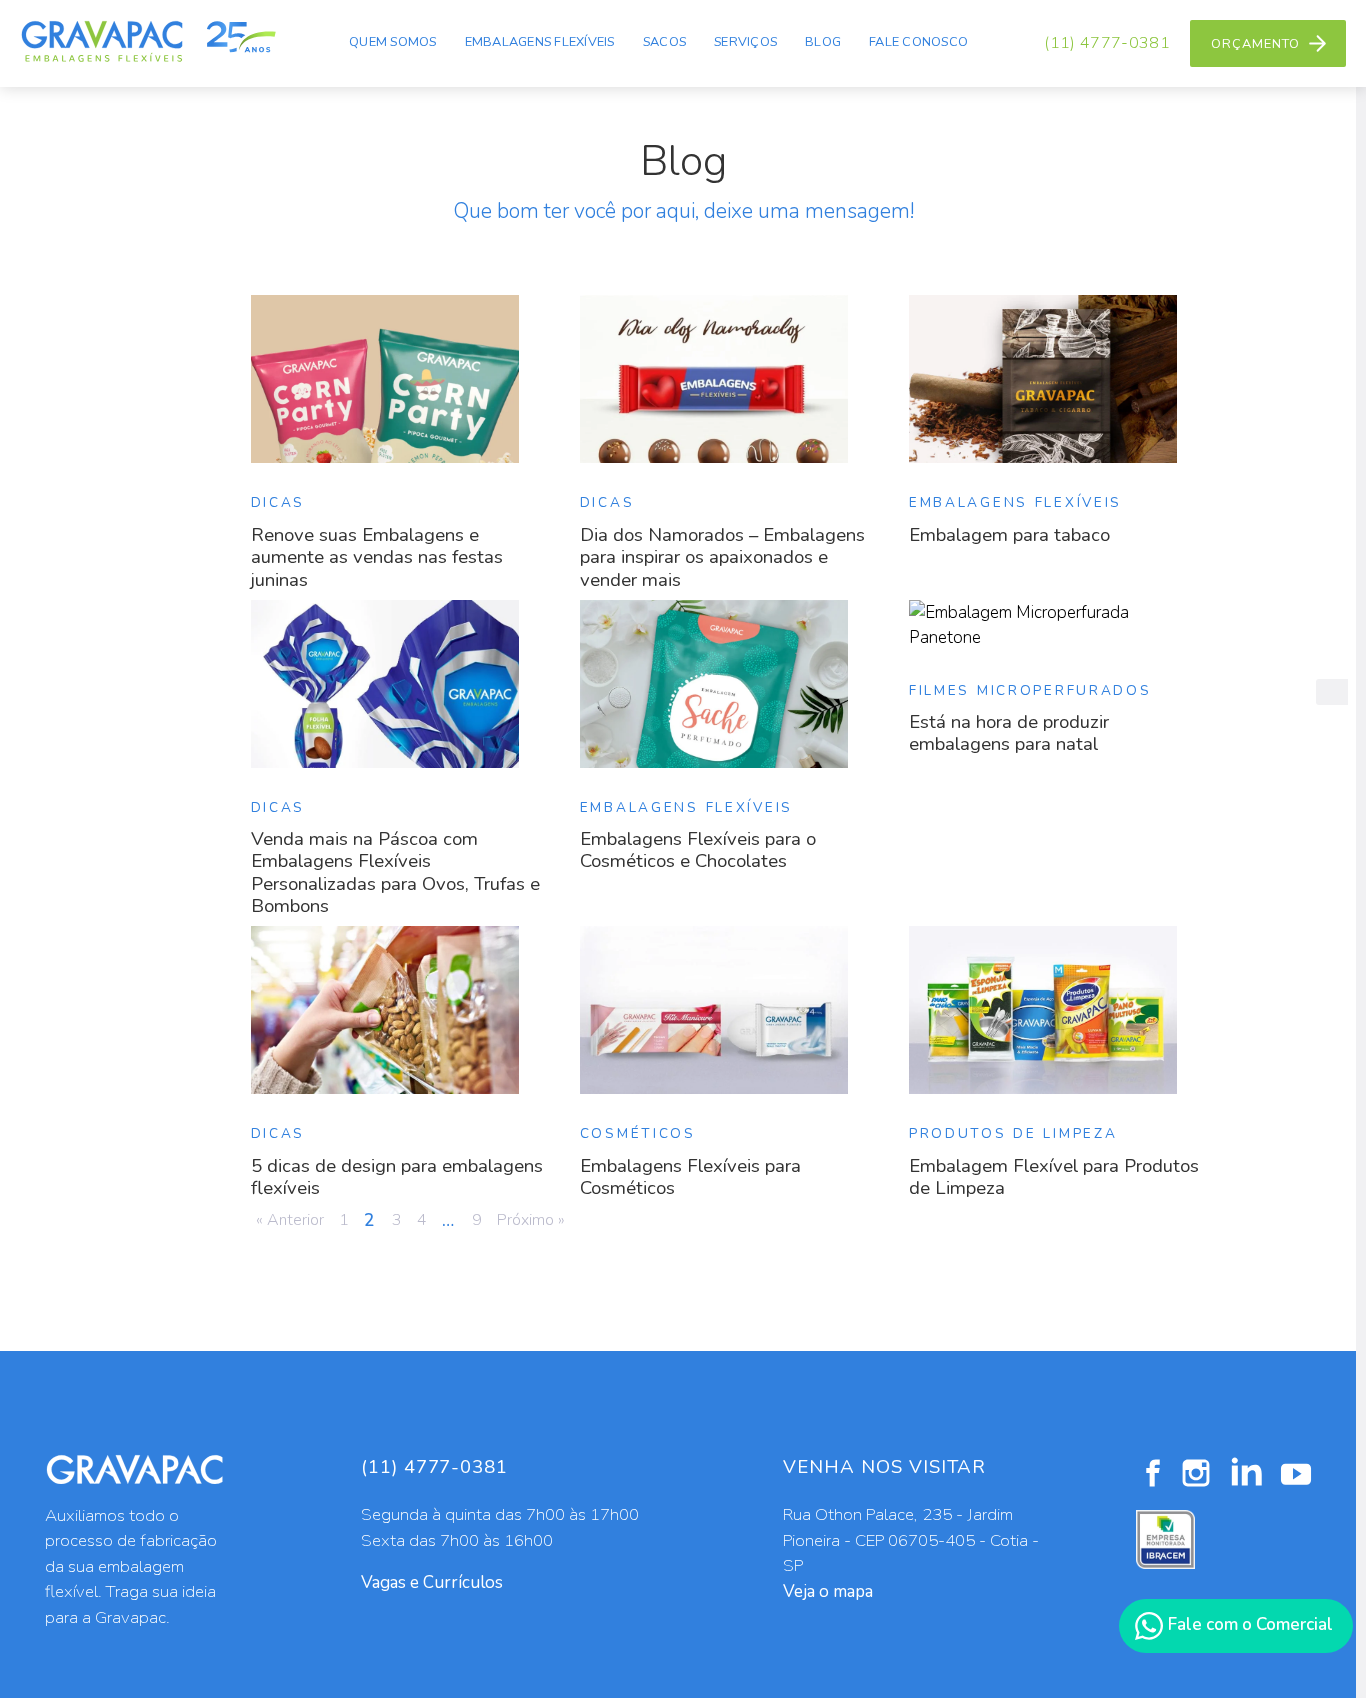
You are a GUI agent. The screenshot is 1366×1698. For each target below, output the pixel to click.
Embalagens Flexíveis (540, 42)
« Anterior (290, 1220)
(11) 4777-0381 (1107, 43)
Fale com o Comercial (1248, 1624)
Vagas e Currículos (432, 1582)
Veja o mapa (828, 1591)
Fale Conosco (918, 42)
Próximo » (531, 1220)
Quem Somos (393, 42)
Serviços (745, 42)
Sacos (664, 42)
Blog (823, 42)
